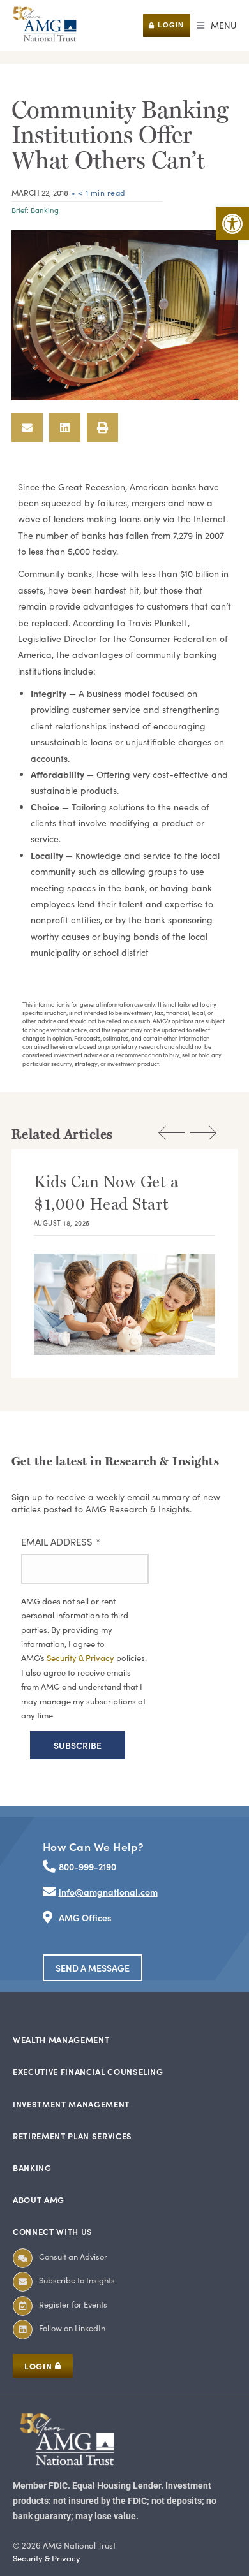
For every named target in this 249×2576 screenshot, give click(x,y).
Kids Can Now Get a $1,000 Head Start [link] (106, 1193)
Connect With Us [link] (53, 2231)
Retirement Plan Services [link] (72, 2136)
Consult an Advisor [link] (73, 2256)
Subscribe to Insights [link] (77, 2280)
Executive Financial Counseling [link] (88, 2071)
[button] (216, 26)
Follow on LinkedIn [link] (72, 2328)
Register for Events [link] (73, 2304)
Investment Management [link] (71, 2104)
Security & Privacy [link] (81, 1658)
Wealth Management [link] (61, 2039)
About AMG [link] (39, 2199)
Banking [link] (45, 210)
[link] (232, 224)
